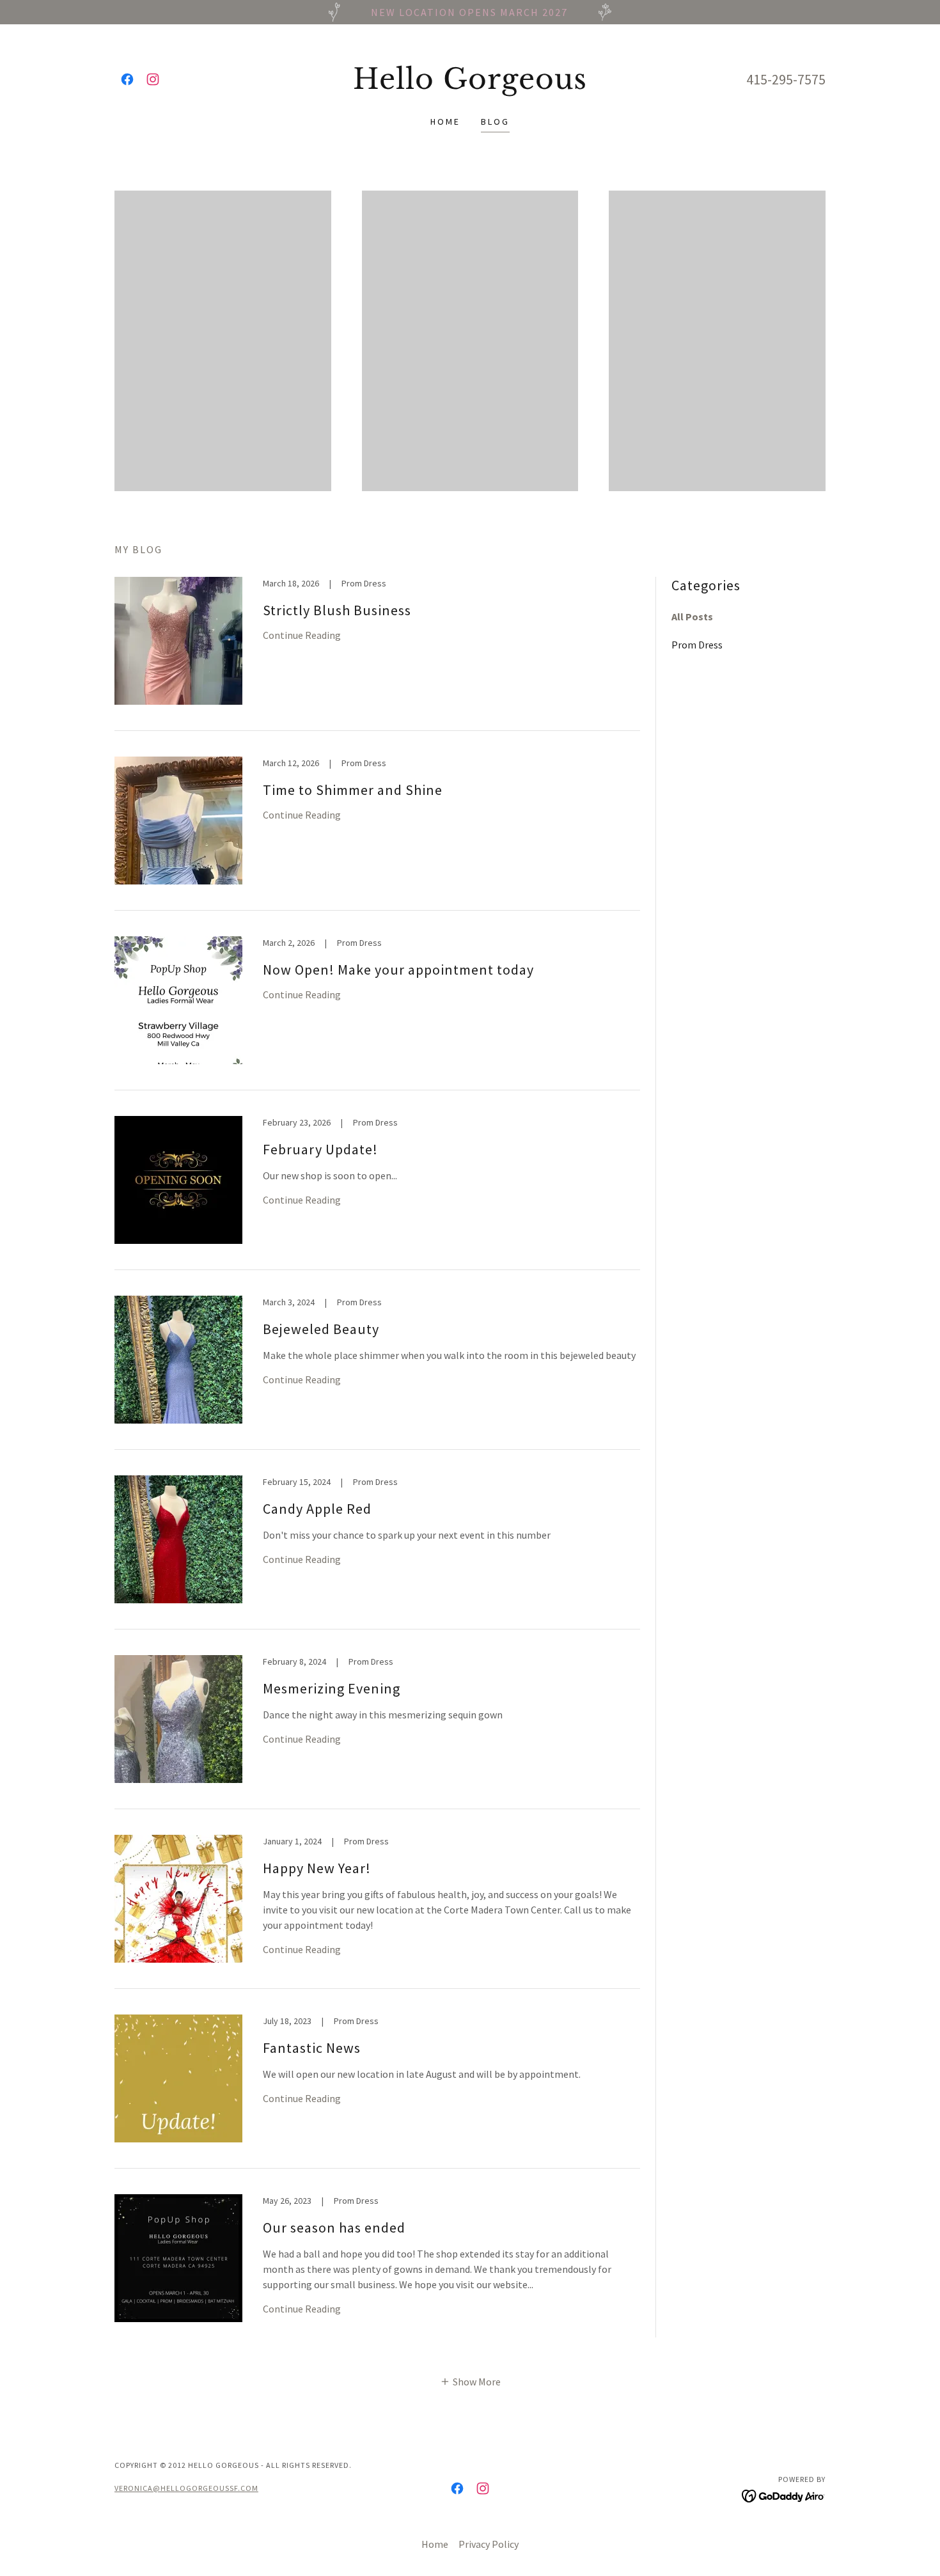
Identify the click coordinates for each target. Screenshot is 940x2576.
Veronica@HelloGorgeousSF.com (186, 2488)
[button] (470, 2380)
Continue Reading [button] (302, 635)
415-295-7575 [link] (786, 79)
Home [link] (445, 122)
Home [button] (435, 2544)
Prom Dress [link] (697, 645)
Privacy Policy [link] (489, 2544)
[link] (127, 79)
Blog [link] (495, 122)
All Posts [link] (692, 617)
